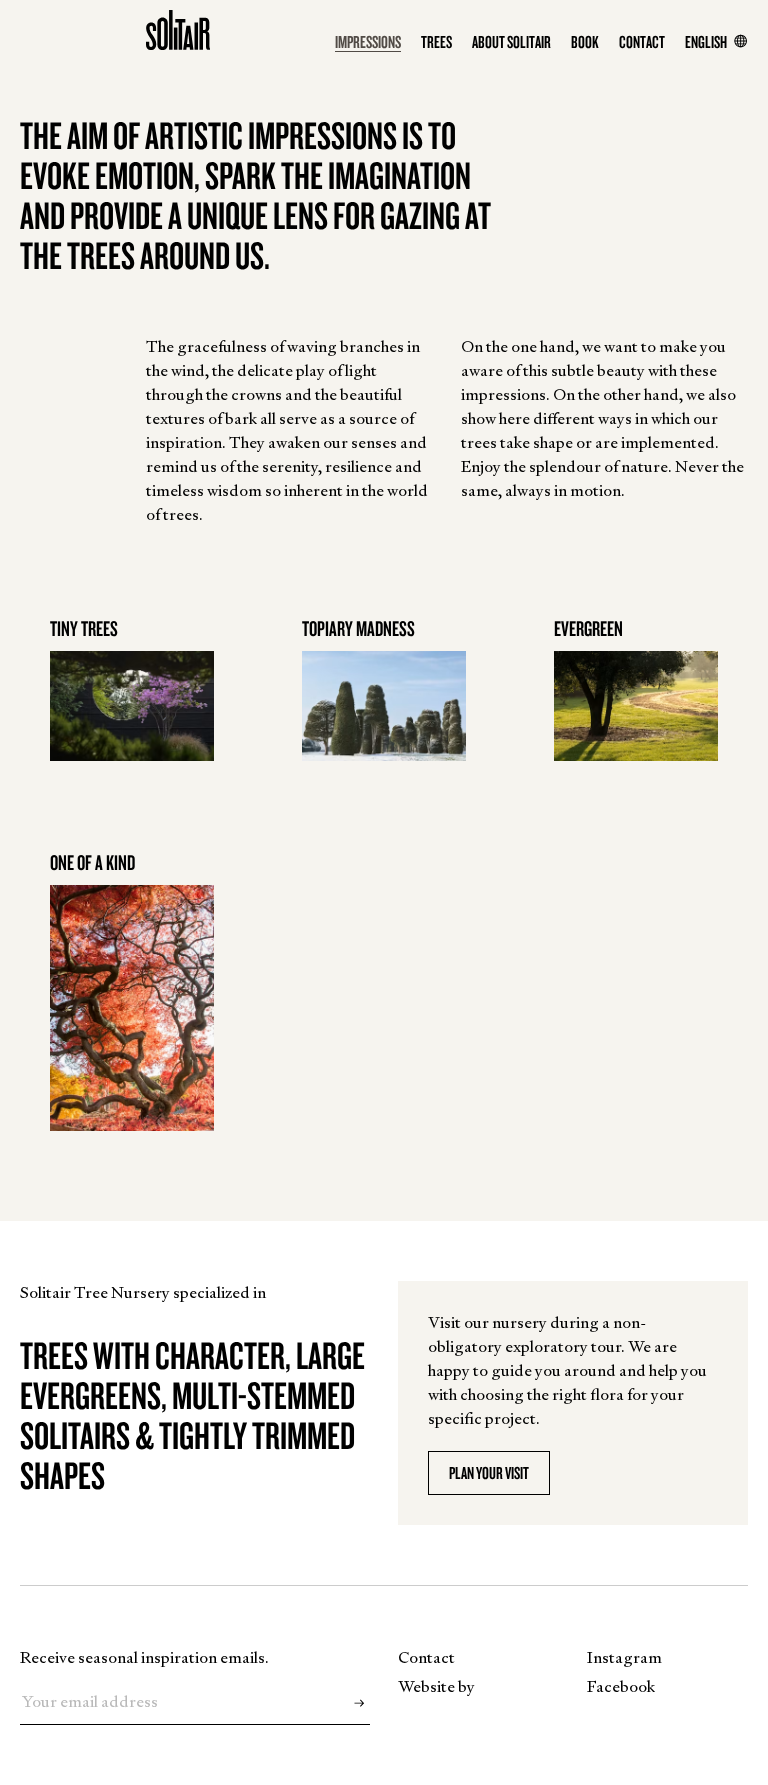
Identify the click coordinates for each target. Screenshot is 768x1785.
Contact (642, 41)
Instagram (624, 1657)
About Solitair (511, 41)
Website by (436, 1686)
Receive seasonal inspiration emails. (144, 1657)
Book (585, 41)
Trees (436, 41)
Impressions (368, 41)
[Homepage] (178, 30)
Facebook (621, 1686)
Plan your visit (489, 1472)
